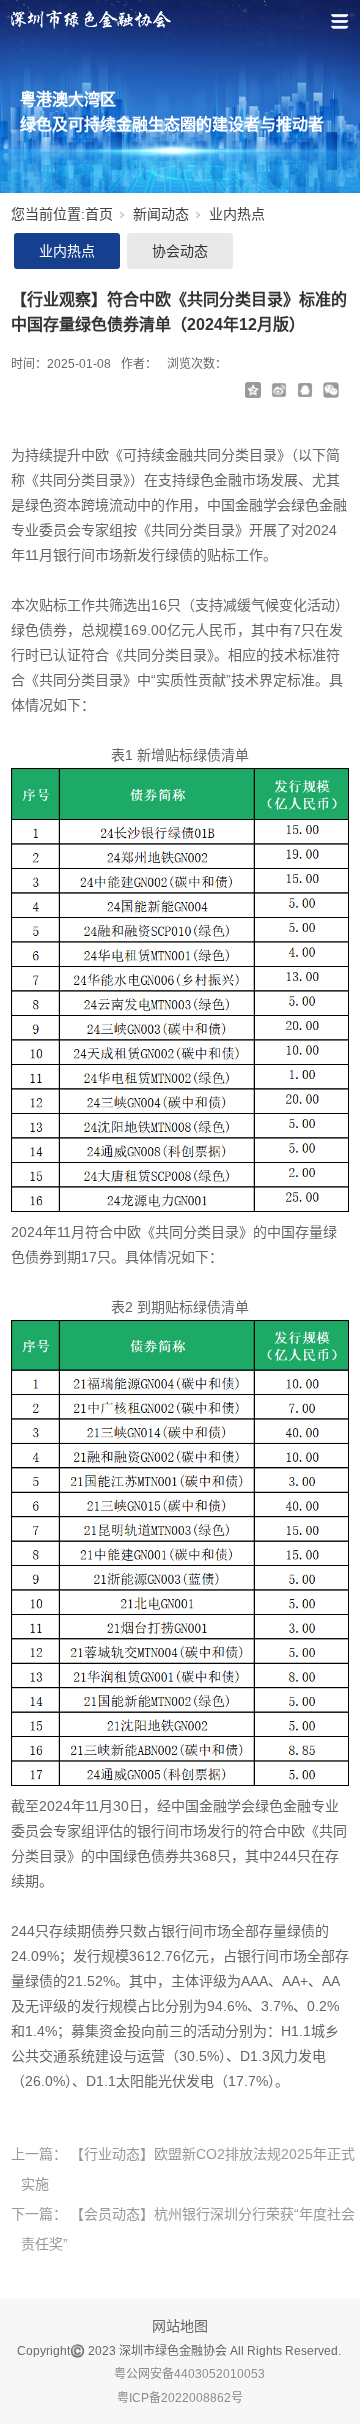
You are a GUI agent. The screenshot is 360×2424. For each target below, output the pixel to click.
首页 (99, 214)
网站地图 (180, 2326)
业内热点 (237, 214)
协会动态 (180, 251)
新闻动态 (161, 214)
